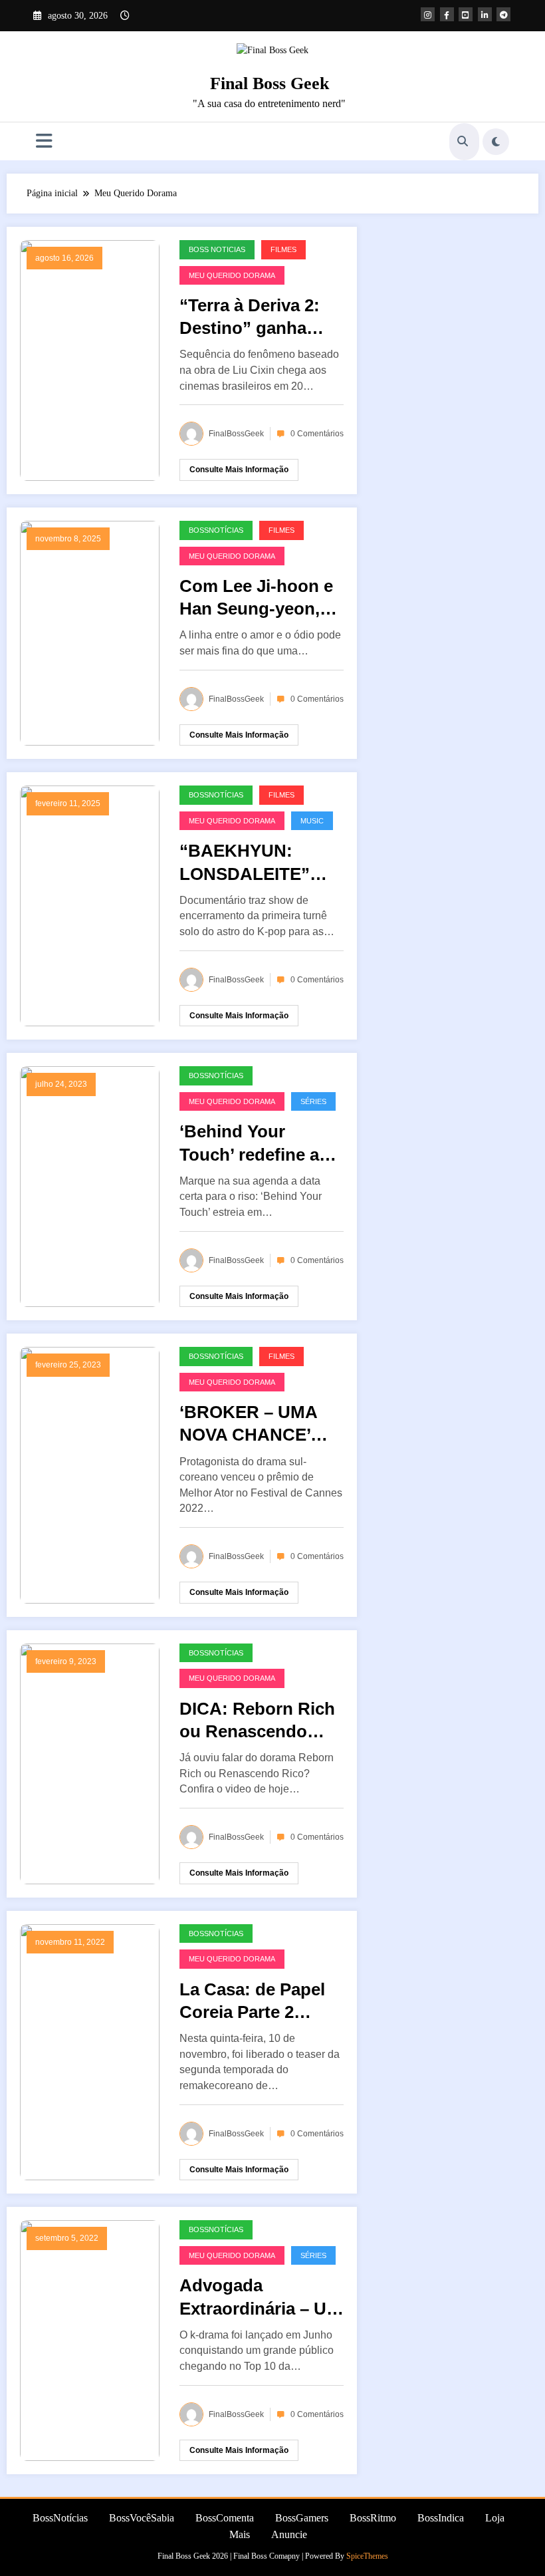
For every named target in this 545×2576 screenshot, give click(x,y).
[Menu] (44, 141)
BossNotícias (216, 530)
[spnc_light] (496, 142)
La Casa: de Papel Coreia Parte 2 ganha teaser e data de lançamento (259, 2001)
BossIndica (441, 2518)
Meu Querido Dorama (232, 275)
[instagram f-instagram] (428, 14)
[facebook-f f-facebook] (447, 14)
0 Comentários (317, 434)
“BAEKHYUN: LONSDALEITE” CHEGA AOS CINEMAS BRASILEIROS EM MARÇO (254, 863)
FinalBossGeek (236, 434)
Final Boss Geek (270, 83)
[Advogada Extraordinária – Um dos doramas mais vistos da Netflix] (90, 2340)
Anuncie (289, 2534)
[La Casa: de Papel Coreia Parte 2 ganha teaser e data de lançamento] (90, 2052)
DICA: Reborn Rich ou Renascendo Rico (257, 1721)
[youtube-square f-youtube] (466, 14)
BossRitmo (373, 2518)
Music (312, 821)
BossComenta (225, 2518)
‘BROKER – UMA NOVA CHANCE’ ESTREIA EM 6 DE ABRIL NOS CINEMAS (253, 1424)
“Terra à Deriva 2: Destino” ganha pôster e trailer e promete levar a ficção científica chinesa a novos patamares (250, 317)
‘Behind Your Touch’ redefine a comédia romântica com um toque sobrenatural (257, 1143)
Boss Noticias (217, 249)
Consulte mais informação (239, 470)
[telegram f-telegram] (503, 14)
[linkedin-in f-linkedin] (485, 14)
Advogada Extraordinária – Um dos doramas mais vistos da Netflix (261, 2297)
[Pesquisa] (463, 142)
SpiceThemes (367, 2556)
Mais (240, 2534)
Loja (495, 2518)
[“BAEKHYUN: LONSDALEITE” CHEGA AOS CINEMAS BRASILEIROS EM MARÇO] (90, 906)
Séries (313, 1101)
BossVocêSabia (142, 2518)
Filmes (283, 249)
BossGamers (302, 2518)
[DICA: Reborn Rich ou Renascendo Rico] (90, 1763)
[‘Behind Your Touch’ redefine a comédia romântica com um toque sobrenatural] (90, 1186)
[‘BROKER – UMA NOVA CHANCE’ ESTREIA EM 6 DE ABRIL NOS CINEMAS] (90, 1474)
